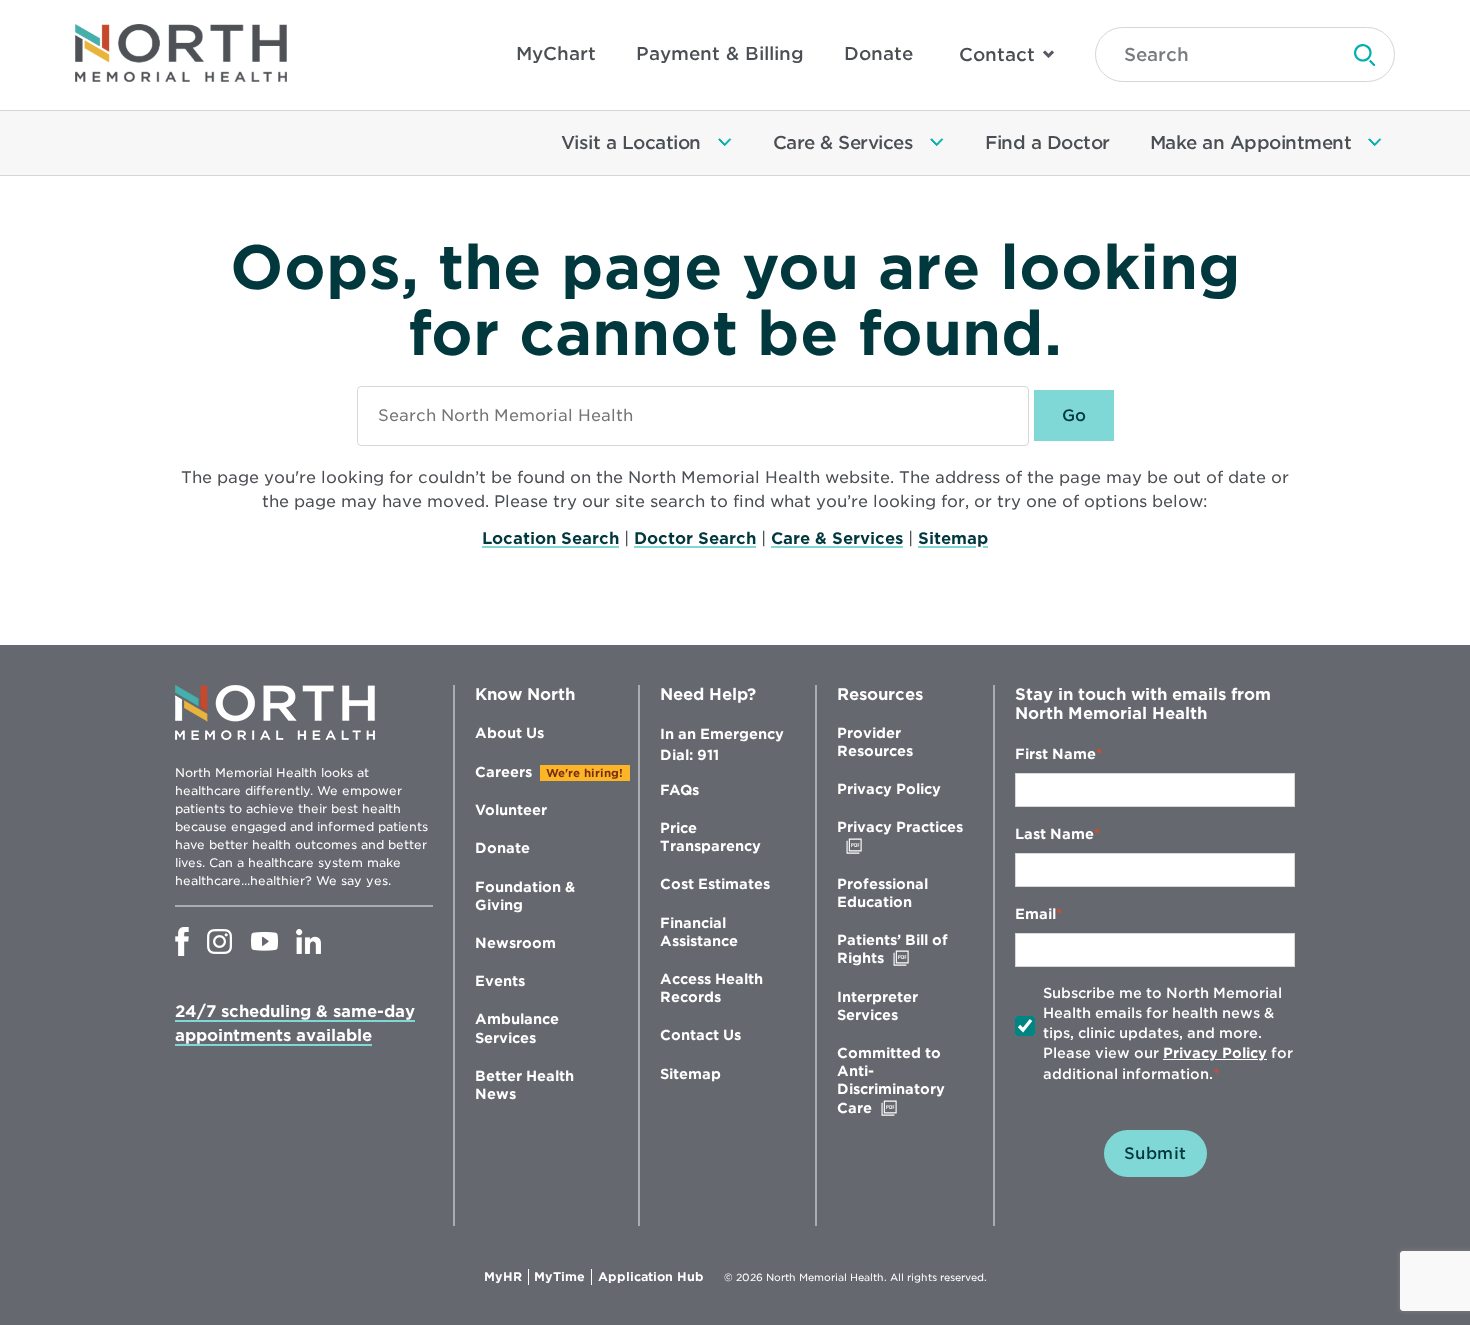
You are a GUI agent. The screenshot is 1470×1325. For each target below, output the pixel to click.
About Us (509, 733)
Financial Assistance (699, 932)
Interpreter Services (877, 1006)
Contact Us (700, 1035)
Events (500, 981)
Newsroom (515, 943)
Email (1035, 914)
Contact (997, 54)
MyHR (506, 1277)
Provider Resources (875, 742)
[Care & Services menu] (937, 143)
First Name (1055, 754)
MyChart (556, 53)
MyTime (563, 1277)
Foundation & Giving (525, 896)
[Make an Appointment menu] (1375, 143)
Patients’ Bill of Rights (902, 949)
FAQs (679, 790)
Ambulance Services (517, 1028)
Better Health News (524, 1085)
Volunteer (511, 810)
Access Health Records (711, 988)
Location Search (550, 538)
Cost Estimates (715, 884)
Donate (878, 53)
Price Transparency (710, 837)
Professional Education (882, 893)
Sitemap (953, 538)
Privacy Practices (900, 836)
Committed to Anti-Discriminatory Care (896, 1081)
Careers (503, 772)
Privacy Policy (889, 789)
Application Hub (651, 1277)
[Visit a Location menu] (725, 143)
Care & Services (837, 538)
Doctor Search (695, 538)
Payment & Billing (720, 53)
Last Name (1054, 834)
